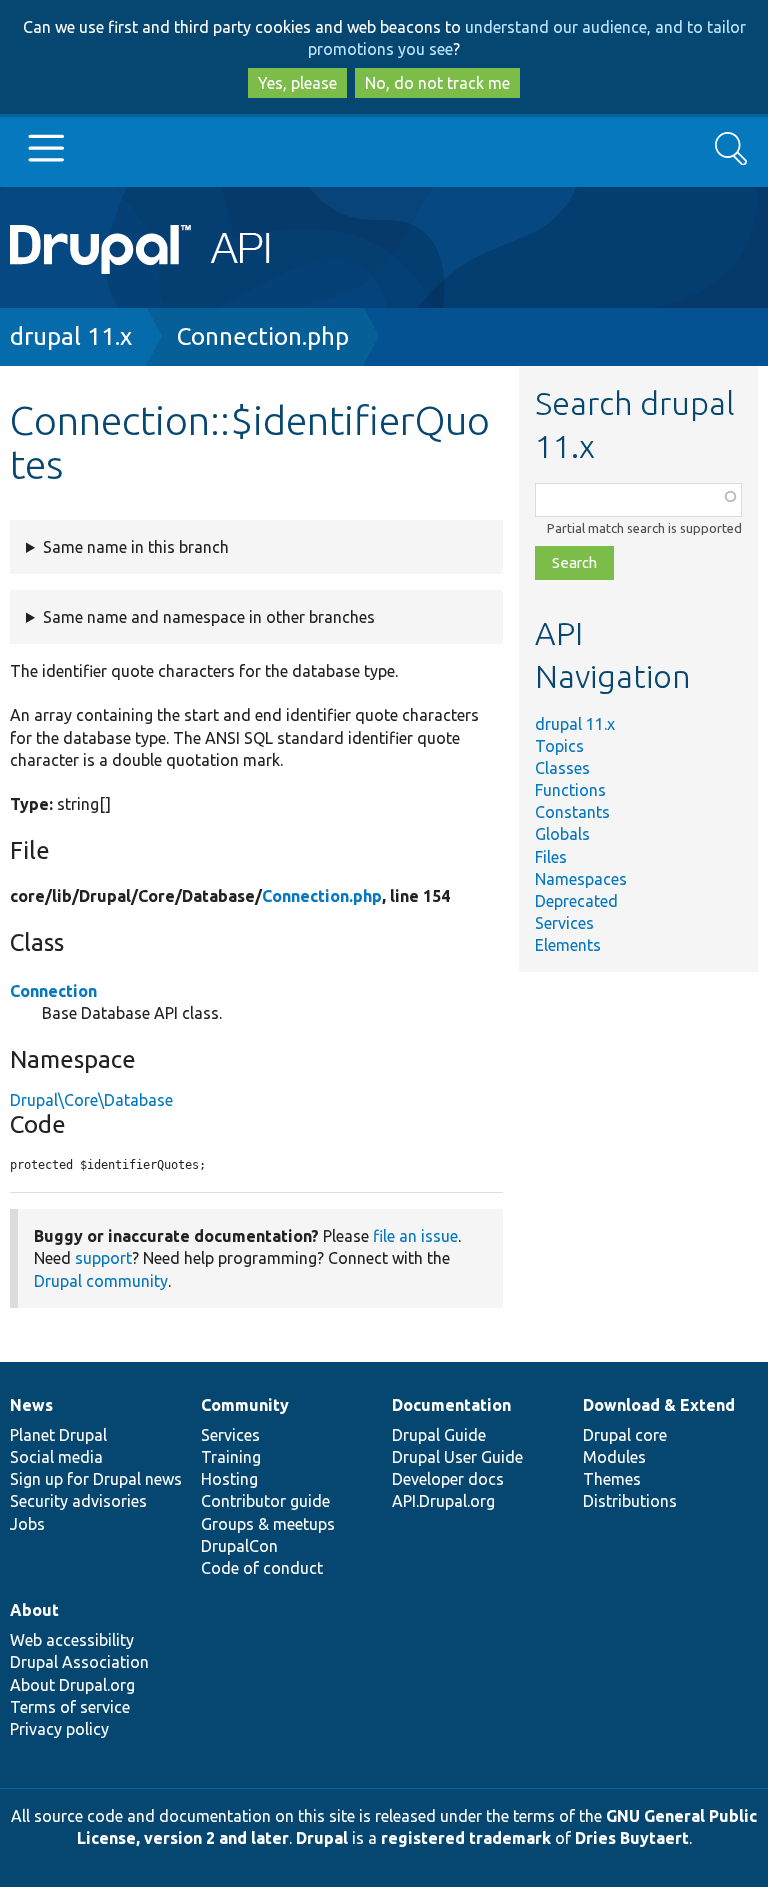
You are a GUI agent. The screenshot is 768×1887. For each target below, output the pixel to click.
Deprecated (576, 901)
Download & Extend (659, 1405)
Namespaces (581, 879)
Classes (562, 768)
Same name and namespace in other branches (209, 617)
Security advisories (78, 1501)
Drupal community (101, 1281)
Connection (53, 991)
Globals (562, 834)
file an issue (415, 1236)
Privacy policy (59, 1729)
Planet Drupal (58, 1435)
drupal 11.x (71, 336)
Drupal (322, 1838)
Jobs (27, 1524)
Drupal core (625, 1435)
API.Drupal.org (443, 1501)
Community (245, 1405)
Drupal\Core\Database (91, 1100)
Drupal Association (79, 1662)
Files (551, 857)
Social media (56, 1457)
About (34, 1610)
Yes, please (297, 83)
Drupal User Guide (457, 1457)
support (103, 1258)
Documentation (451, 1405)
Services (564, 923)
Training (231, 1457)
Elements (568, 945)
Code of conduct (262, 1568)
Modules (614, 1457)
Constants (572, 812)
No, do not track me (437, 83)
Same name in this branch (136, 547)
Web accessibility (72, 1640)
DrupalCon (239, 1546)
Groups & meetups (268, 1524)
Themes (612, 1479)
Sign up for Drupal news (96, 1479)
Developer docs (448, 1479)
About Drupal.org (72, 1685)
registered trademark (466, 1838)
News (31, 1405)
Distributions (630, 1501)
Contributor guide (265, 1501)
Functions (570, 790)
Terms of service (70, 1707)
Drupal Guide (439, 1435)
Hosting (229, 1479)
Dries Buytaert (632, 1838)
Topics (559, 746)
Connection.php (263, 336)
